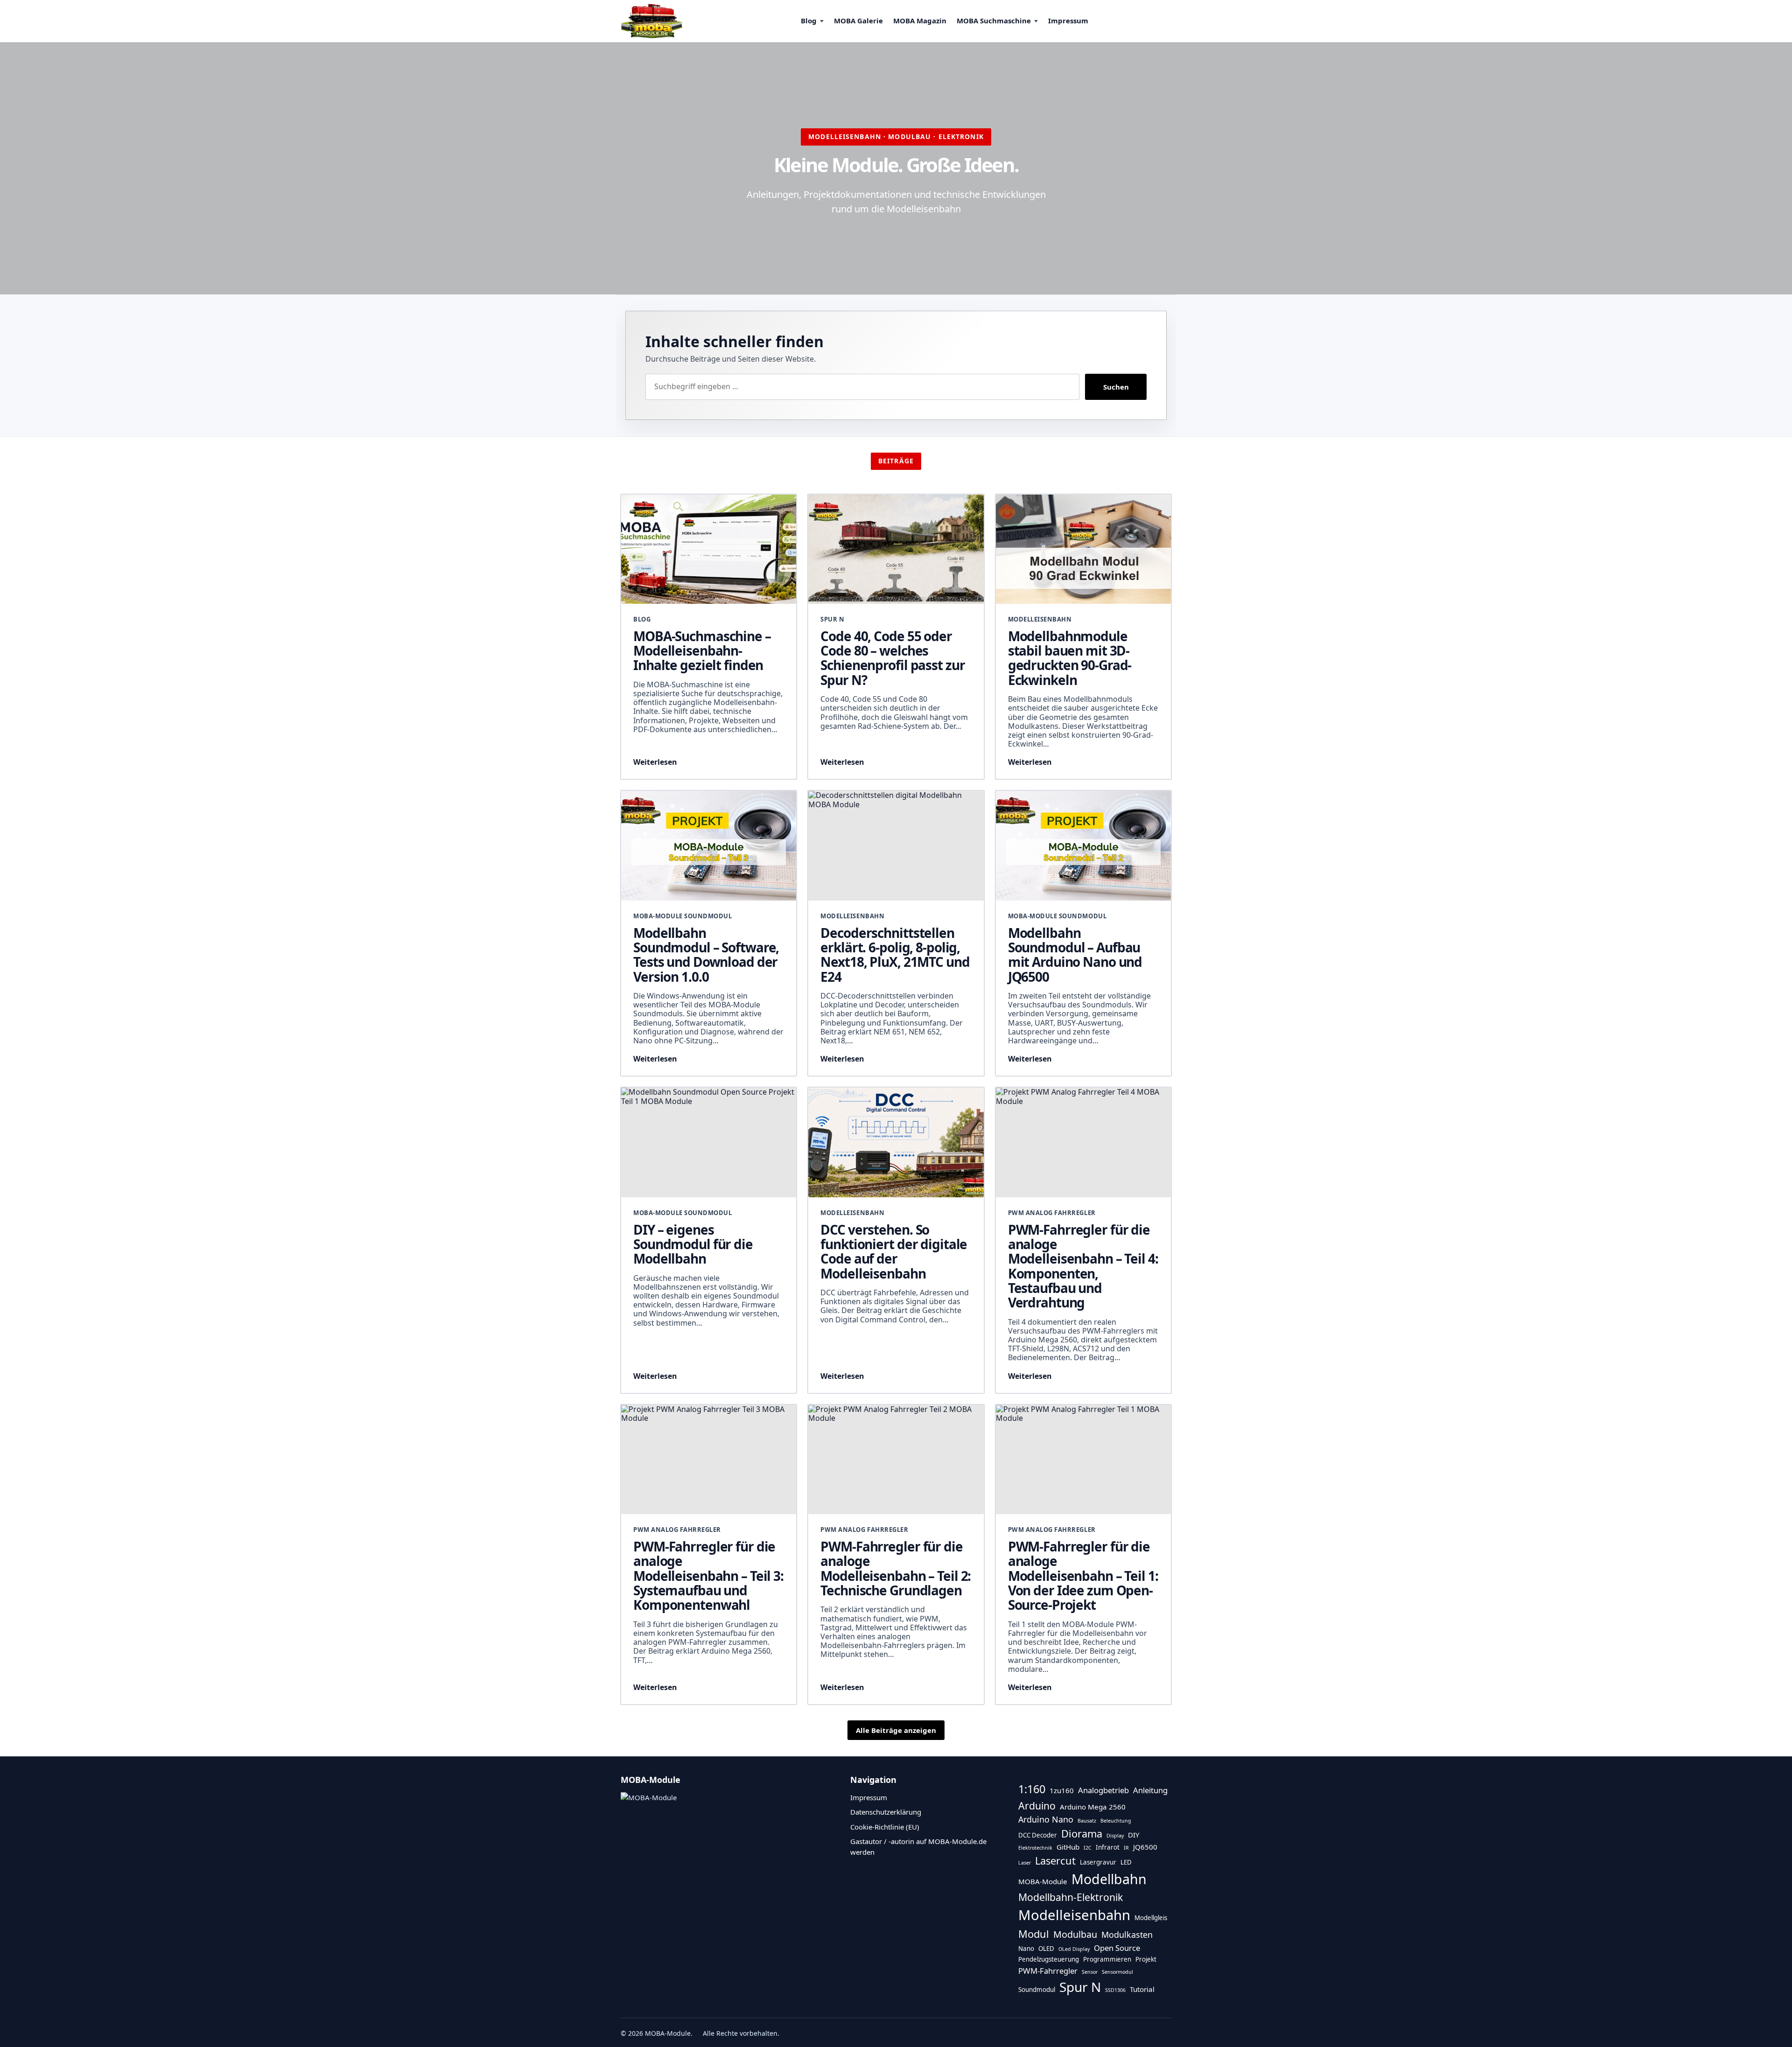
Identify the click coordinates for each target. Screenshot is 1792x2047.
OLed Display (1074, 1949)
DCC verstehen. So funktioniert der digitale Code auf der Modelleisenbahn (894, 1251)
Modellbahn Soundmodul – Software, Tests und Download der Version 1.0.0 (706, 955)
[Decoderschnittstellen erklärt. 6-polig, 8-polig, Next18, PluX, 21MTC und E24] (896, 846)
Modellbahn (1109, 1879)
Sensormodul (1117, 1972)
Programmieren (1107, 1959)
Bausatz (1087, 1821)
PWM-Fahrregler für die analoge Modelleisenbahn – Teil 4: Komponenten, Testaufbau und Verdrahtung (1083, 1266)
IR (1126, 1848)
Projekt (1146, 1959)
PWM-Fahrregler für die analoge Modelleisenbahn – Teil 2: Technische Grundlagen (896, 1568)
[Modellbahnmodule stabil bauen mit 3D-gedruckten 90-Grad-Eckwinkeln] (1083, 549)
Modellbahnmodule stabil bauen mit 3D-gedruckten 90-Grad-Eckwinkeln (1070, 658)
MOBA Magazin (920, 21)
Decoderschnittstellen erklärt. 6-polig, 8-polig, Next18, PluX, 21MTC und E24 (895, 955)
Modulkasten (1127, 1935)
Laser (1025, 1863)
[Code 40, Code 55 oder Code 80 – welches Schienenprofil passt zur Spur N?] (896, 549)
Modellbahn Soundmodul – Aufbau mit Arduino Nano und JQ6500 (1075, 955)
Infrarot (1108, 1847)
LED (1126, 1862)
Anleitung (1150, 1790)
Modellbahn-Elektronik (1071, 1897)
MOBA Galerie (858, 21)
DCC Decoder (1038, 1835)
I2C (1088, 1848)
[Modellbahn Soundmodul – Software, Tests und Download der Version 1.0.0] (709, 846)
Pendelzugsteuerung (1049, 1959)
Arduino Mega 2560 (1093, 1807)
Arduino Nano (1046, 1819)
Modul (1034, 1934)
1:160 (1032, 1789)
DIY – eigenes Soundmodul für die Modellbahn (693, 1244)
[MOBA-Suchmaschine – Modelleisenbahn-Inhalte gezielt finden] (709, 549)
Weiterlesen (655, 762)
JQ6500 (1145, 1847)
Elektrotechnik (1035, 1848)
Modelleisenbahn (1074, 1915)
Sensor (1090, 1972)
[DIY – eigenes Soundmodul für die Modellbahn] (709, 1142)
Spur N (1080, 1987)
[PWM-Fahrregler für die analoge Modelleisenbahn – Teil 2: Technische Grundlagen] (896, 1460)
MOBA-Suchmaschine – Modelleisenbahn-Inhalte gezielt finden (702, 651)
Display (1115, 1836)
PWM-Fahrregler (1048, 1971)
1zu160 (1062, 1790)
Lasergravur (1098, 1862)
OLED (1046, 1949)
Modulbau (1075, 1934)
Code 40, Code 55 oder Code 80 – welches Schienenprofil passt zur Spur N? (892, 658)
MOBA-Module (1043, 1881)
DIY (1134, 1835)
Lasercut (1055, 1861)
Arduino (1037, 1806)
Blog (809, 21)
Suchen (1116, 387)
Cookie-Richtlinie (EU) (885, 1827)
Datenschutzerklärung (886, 1812)
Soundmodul (1037, 1990)
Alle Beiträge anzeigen (896, 1730)
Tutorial (1142, 1989)
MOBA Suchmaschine (994, 21)
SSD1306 (1115, 1990)
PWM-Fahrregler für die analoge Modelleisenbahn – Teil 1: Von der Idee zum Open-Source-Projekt (1083, 1575)
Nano (1026, 1949)
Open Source (1117, 1948)
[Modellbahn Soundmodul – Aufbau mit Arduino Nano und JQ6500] (1083, 846)
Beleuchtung (1116, 1821)
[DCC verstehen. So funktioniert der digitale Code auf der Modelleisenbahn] (896, 1142)
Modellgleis (1151, 1918)
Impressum (1068, 21)
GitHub (1068, 1847)
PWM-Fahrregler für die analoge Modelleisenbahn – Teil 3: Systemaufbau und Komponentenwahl (708, 1575)
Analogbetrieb (1103, 1790)
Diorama (1082, 1834)
